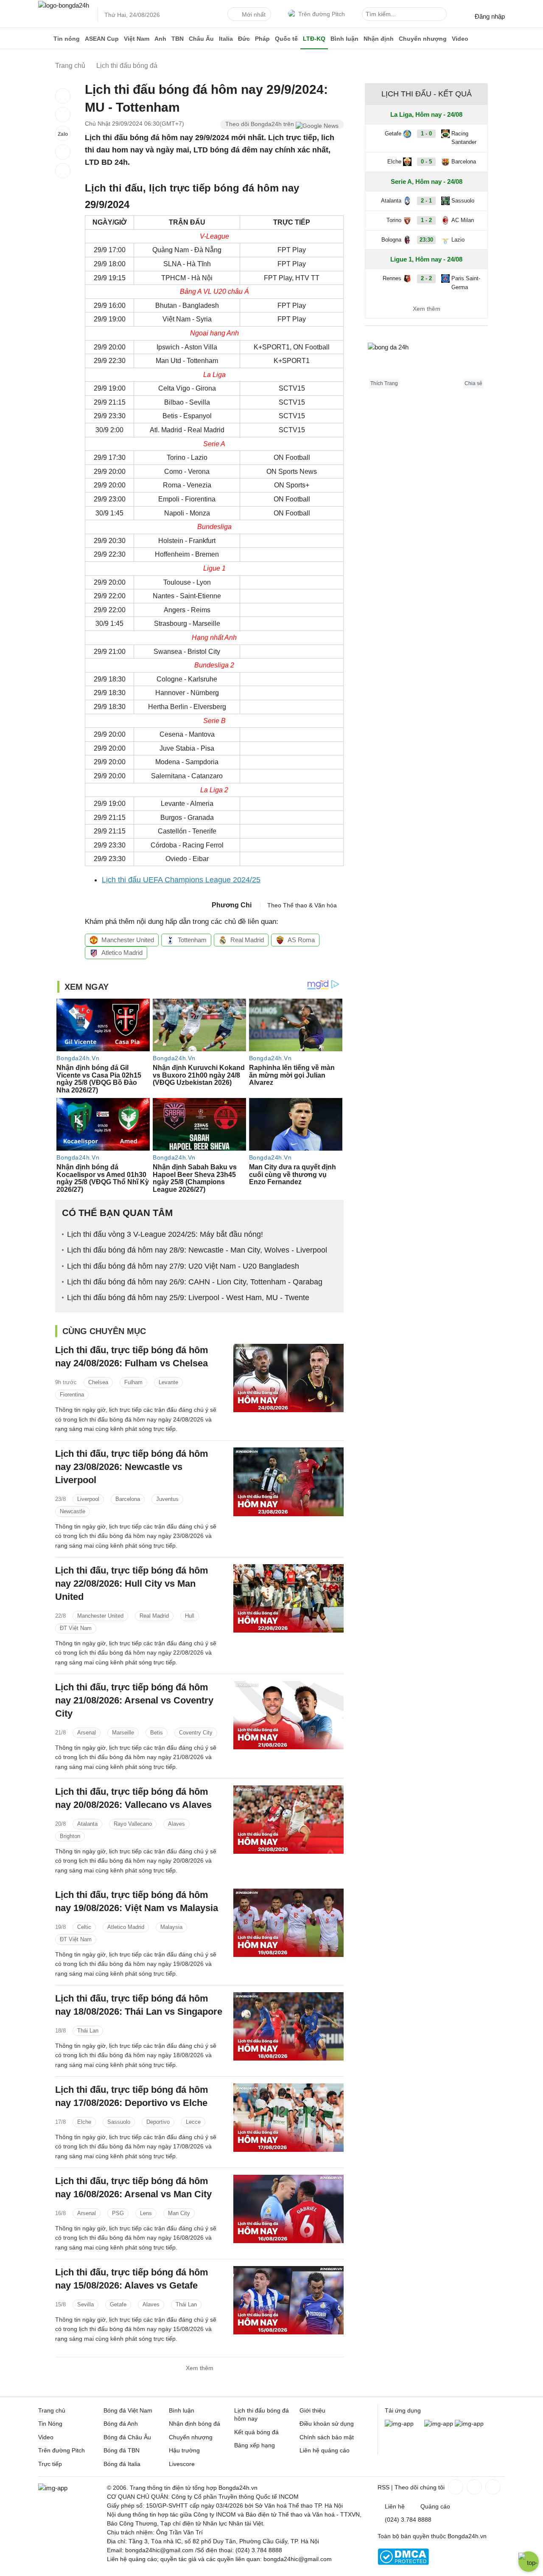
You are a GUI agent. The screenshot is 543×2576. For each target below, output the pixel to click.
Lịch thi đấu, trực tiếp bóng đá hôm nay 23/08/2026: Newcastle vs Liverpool (132, 1467)
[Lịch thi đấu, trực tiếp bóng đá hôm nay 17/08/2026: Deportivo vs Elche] (288, 2118)
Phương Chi (232, 905)
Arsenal (87, 1733)
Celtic (84, 1927)
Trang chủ (52, 2410)
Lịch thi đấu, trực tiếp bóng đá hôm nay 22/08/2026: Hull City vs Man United (132, 1584)
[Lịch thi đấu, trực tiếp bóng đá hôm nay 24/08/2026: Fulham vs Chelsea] (288, 1378)
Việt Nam (137, 39)
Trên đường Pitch (322, 14)
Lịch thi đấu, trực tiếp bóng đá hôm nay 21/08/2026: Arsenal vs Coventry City (134, 1700)
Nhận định (379, 39)
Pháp (262, 39)
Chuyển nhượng (423, 39)
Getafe (118, 2304)
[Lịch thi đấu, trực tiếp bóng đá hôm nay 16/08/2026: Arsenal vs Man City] (288, 2209)
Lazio (458, 240)
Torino (394, 220)
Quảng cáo (435, 2506)
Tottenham (192, 940)
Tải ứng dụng (403, 2410)
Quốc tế (286, 39)
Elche (84, 2122)
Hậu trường (184, 2450)
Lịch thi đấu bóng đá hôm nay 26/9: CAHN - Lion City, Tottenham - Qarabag (195, 1282)
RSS (383, 2487)
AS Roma (301, 940)
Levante (168, 1382)
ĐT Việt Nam (76, 1628)
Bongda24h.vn (467, 2536)
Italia (226, 39)
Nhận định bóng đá (195, 2424)
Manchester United (128, 940)
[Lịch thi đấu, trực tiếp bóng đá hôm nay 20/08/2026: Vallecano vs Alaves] (288, 1820)
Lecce (193, 2122)
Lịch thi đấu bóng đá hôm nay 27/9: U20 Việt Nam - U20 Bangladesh (183, 1266)
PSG (118, 2213)
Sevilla (85, 2304)
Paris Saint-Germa (466, 283)
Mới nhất (254, 14)
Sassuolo (119, 2122)
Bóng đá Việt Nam (128, 2410)
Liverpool (88, 1499)
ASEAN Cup (102, 39)
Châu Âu (201, 39)
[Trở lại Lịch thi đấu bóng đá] (63, 171)
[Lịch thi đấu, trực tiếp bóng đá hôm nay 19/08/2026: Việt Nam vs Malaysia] (288, 1923)
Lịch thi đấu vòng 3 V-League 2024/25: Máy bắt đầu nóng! (165, 1234)
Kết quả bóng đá (256, 2432)
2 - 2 (426, 278)
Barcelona (128, 1499)
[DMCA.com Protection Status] (403, 2563)
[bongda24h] (45, 39)
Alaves (176, 1824)
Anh (160, 39)
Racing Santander (464, 138)
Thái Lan (88, 2031)
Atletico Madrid (122, 953)
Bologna (391, 240)
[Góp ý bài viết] (63, 152)
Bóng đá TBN (122, 2450)
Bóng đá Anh (121, 2424)
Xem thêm (200, 2368)
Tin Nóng (50, 2424)
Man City (179, 2213)
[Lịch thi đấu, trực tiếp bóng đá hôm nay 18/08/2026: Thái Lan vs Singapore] (288, 2026)
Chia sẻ (473, 383)
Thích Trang (384, 383)
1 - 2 (426, 220)
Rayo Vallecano (133, 1824)
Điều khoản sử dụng (327, 2424)
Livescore (182, 2464)
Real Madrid (247, 940)
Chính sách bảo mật (327, 2437)
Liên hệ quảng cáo (325, 2450)
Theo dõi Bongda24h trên (260, 124)
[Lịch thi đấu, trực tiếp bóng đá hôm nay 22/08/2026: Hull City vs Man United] (288, 1598)
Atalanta (87, 1824)
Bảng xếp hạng (255, 2445)
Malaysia (171, 1927)
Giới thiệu (312, 2410)
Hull (190, 1616)
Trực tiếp (50, 2464)
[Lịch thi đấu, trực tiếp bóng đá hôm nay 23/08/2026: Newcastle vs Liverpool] (288, 1482)
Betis (157, 1733)
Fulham (133, 1382)
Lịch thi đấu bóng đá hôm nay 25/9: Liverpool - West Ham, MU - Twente (188, 1298)
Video (460, 39)
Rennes (392, 278)
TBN (178, 39)
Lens (146, 2213)
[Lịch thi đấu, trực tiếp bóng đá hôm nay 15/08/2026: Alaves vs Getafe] (288, 2300)
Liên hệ (395, 2506)
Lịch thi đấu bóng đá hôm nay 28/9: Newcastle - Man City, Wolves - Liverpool (197, 1250)
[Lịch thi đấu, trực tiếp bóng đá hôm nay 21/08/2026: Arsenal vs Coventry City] (288, 1715)
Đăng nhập (490, 16)
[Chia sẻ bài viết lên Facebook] (63, 96)
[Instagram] (473, 2487)
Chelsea (98, 1382)
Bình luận (344, 39)
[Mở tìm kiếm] (442, 15)
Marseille (123, 1733)
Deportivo (158, 2122)
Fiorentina (72, 1395)
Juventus (167, 1499)
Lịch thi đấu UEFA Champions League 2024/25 (181, 880)
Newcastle (73, 1511)
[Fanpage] (455, 2487)
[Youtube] (492, 2487)
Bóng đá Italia (122, 2464)
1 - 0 (426, 134)
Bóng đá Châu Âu (127, 2437)
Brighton (70, 1836)
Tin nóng (67, 39)
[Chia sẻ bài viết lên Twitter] (63, 115)
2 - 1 (426, 201)
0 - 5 (426, 162)
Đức (244, 39)
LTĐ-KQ (314, 39)
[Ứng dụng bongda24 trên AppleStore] (469, 2424)
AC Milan (463, 220)
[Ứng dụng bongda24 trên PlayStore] (439, 2424)
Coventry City (196, 1733)
